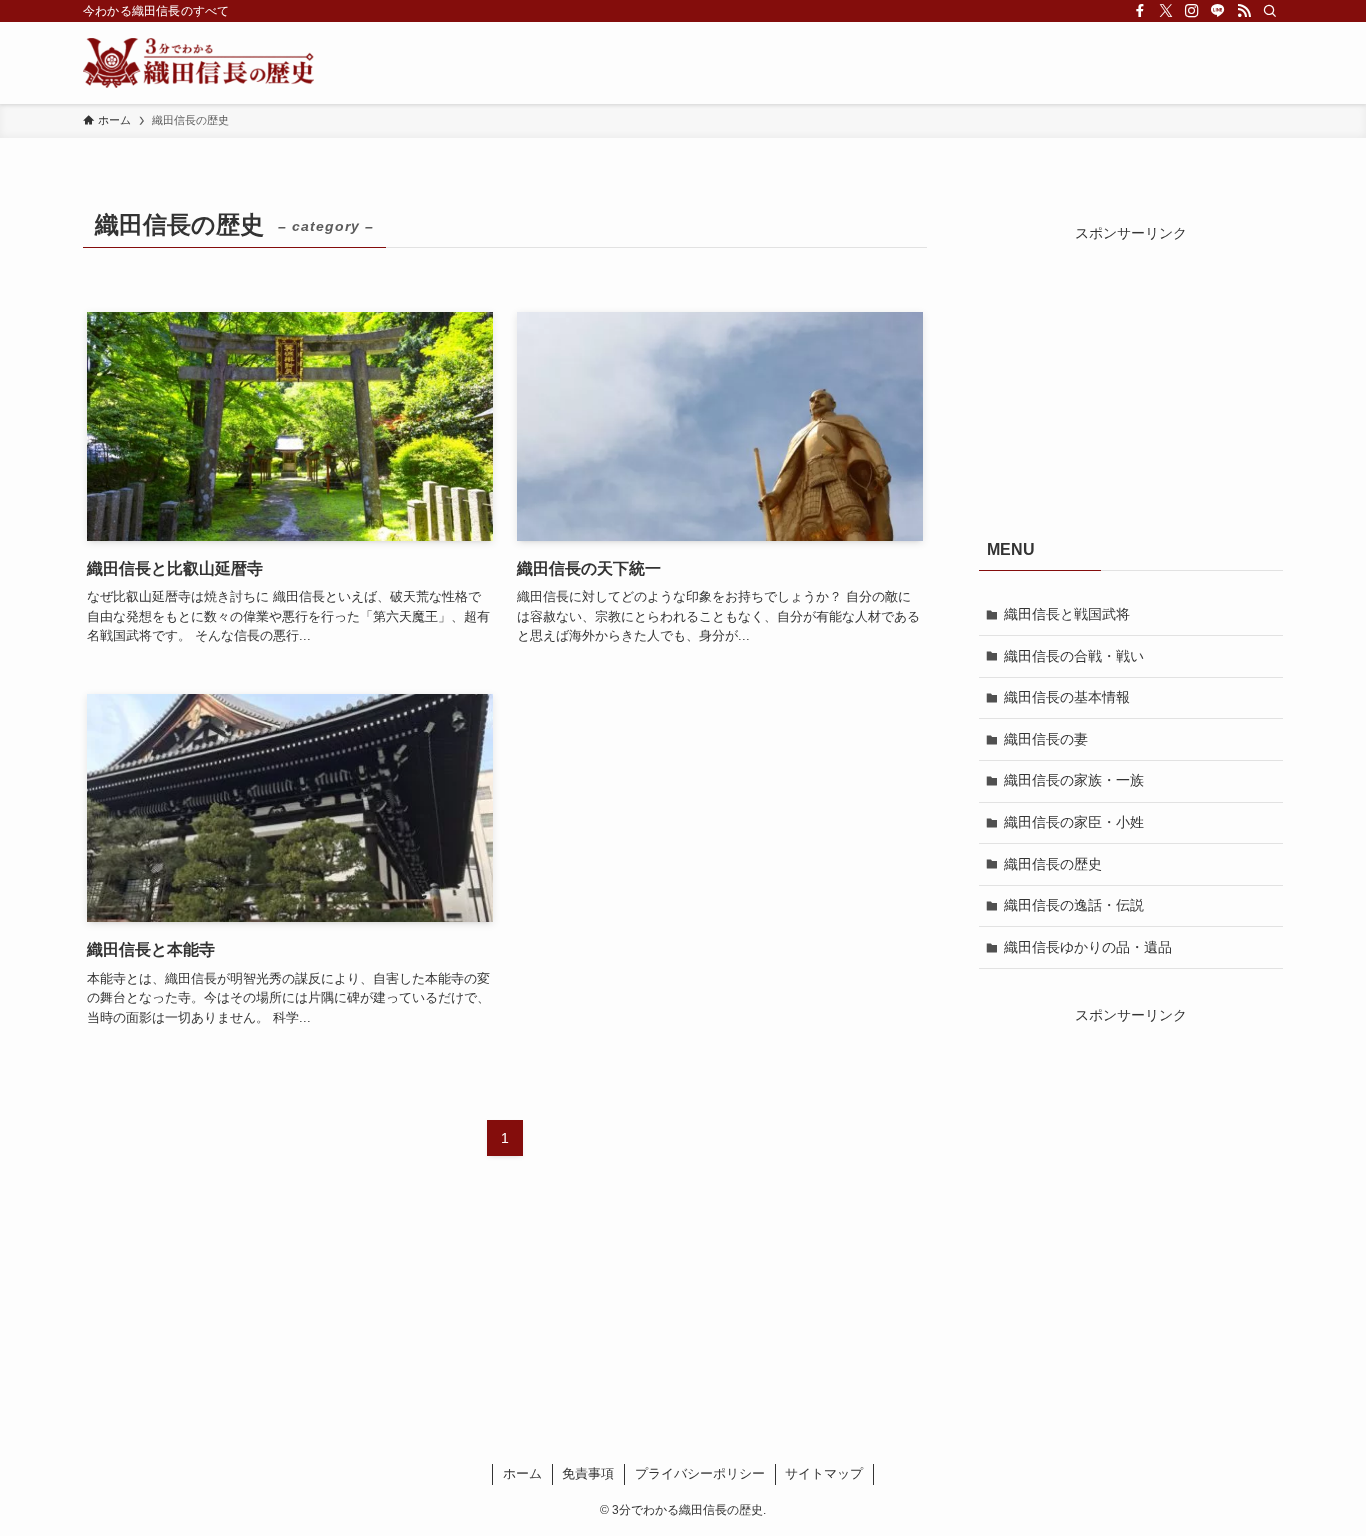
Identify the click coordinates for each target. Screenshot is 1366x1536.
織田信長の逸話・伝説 (1074, 905)
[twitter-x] (1166, 11)
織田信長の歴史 (1053, 864)
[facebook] (1140, 11)
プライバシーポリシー (700, 1473)
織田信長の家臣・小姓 (1074, 822)
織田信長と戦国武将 (1067, 614)
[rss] (1244, 11)
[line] (1218, 11)
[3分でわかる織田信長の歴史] (198, 63)
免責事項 (588, 1473)
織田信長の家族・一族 (1074, 780)
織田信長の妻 (1046, 739)
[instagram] (1192, 11)
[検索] (1270, 11)
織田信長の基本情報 (1067, 697)
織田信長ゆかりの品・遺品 (1088, 947)
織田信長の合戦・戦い (1074, 656)
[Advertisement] (1131, 369)
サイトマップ (824, 1473)
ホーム (522, 1473)
